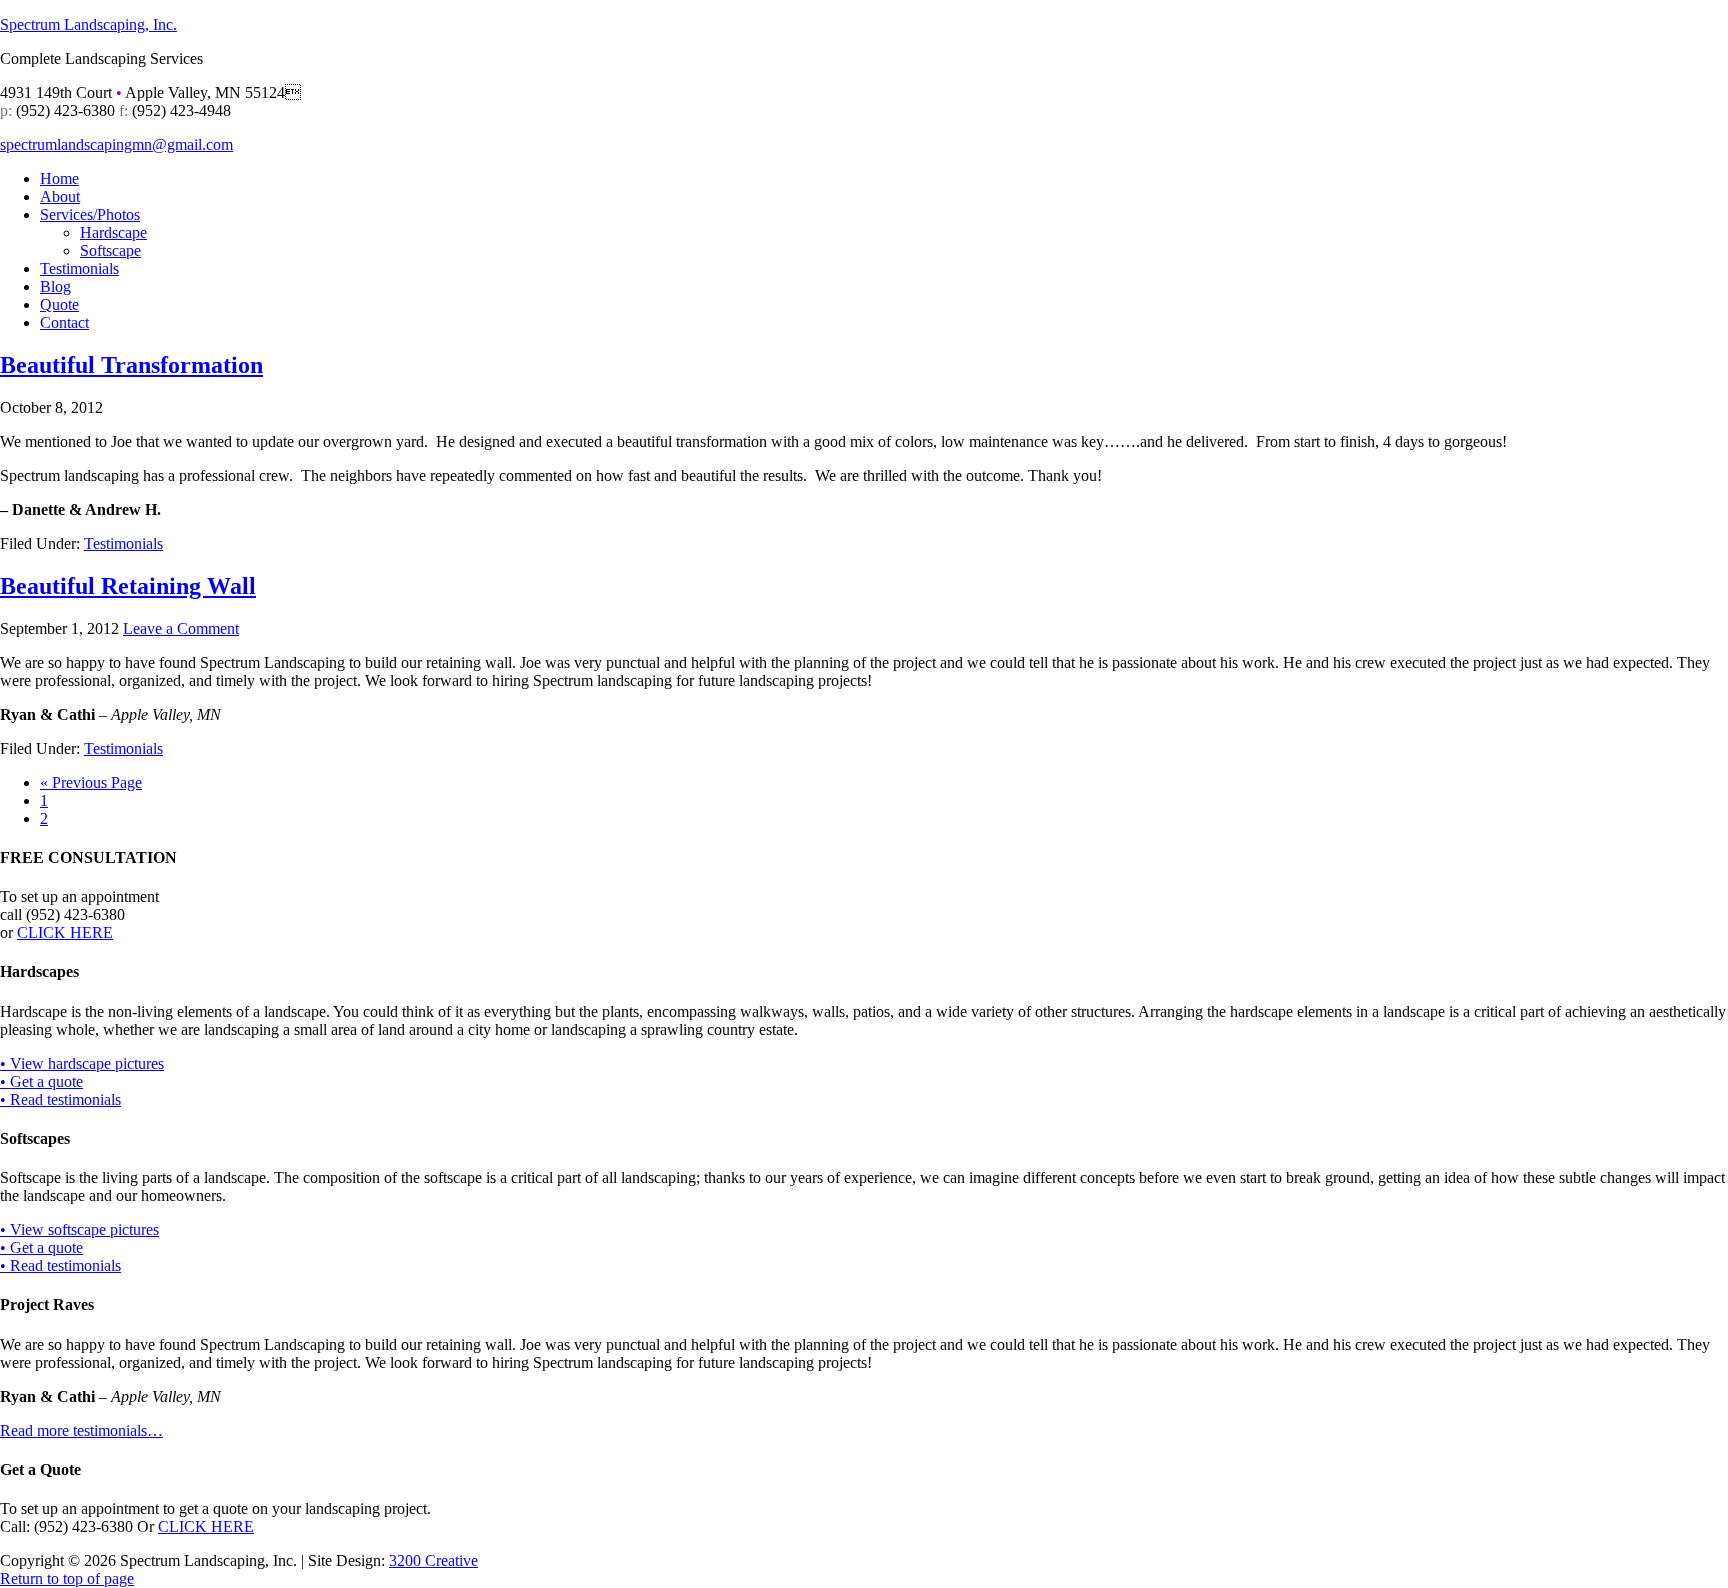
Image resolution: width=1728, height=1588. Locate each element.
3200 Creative (433, 1560)
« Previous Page (91, 782)
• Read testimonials (60, 1099)
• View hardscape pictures (82, 1063)
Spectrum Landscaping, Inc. (88, 24)
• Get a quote (41, 1081)
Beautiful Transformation (131, 365)
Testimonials (123, 543)
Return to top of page (67, 1578)
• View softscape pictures (79, 1229)
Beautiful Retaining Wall (128, 586)
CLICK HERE (65, 932)
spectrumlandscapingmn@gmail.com (116, 144)
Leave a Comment (181, 628)
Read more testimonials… (81, 1430)
